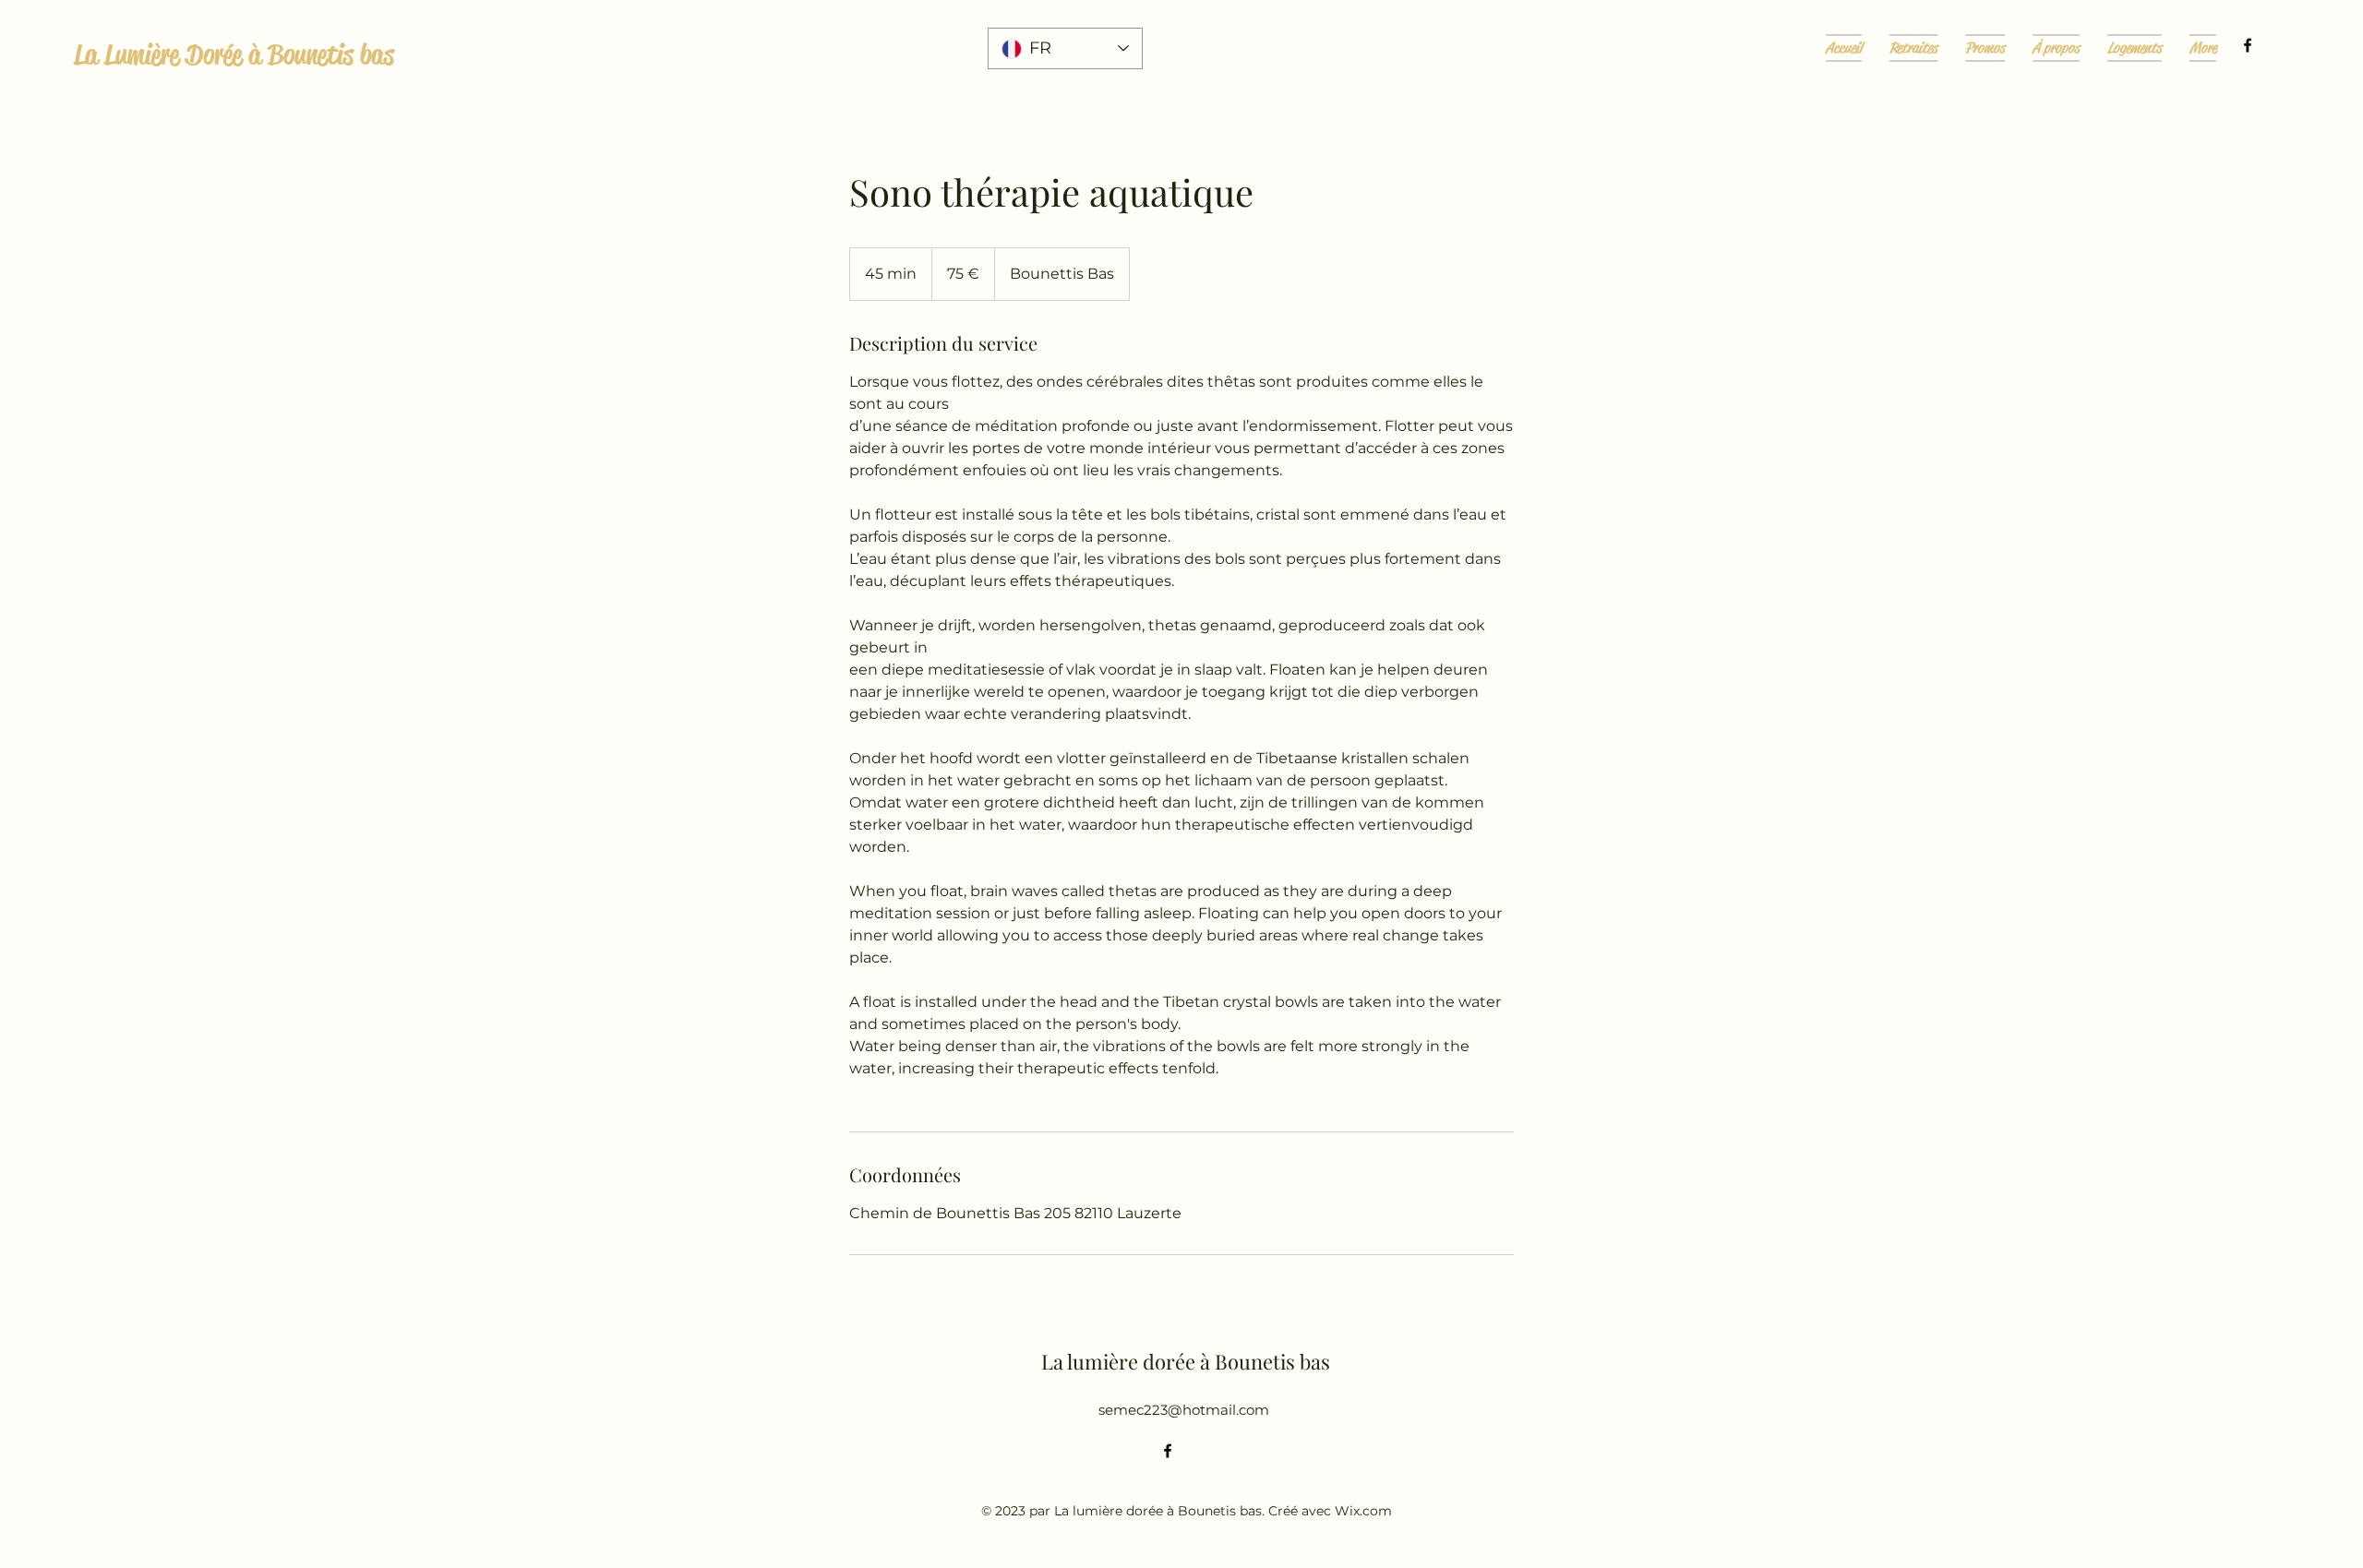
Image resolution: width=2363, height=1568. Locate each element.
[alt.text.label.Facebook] (2248, 45)
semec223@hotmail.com (1184, 1410)
